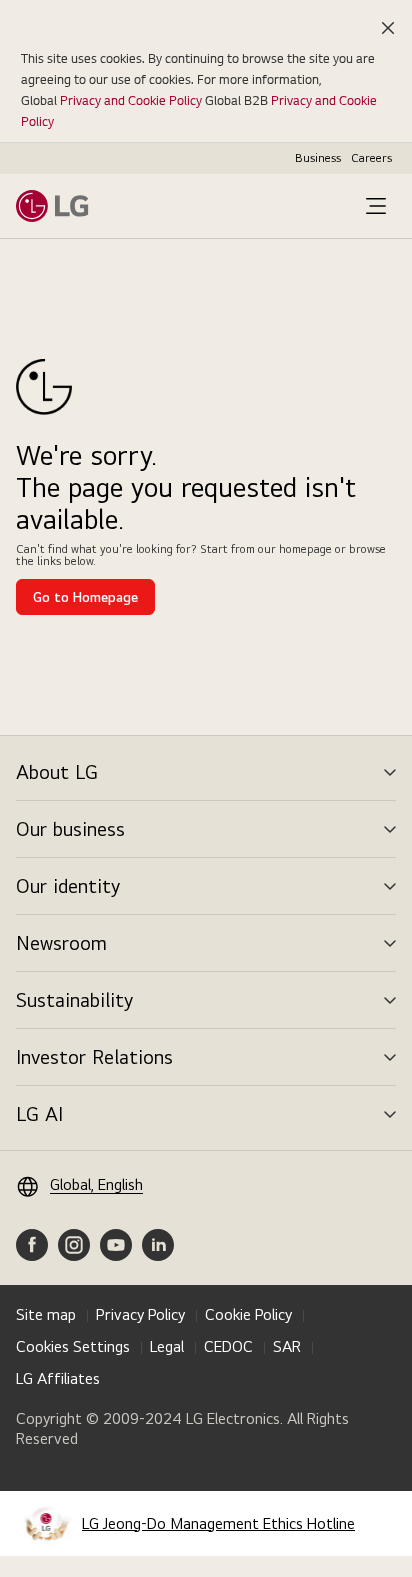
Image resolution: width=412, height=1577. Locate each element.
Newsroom (61, 943)
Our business (70, 829)
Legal (167, 1346)
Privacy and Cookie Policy (131, 100)
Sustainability (74, 1000)
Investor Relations (94, 1057)
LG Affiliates (58, 1378)
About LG (57, 772)
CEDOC (228, 1346)
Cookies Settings (73, 1346)
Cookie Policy (248, 1314)
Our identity (68, 886)
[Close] (388, 28)
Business (318, 158)
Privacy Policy (140, 1314)
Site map (46, 1314)
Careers (371, 158)
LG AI (39, 1114)
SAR (287, 1346)
